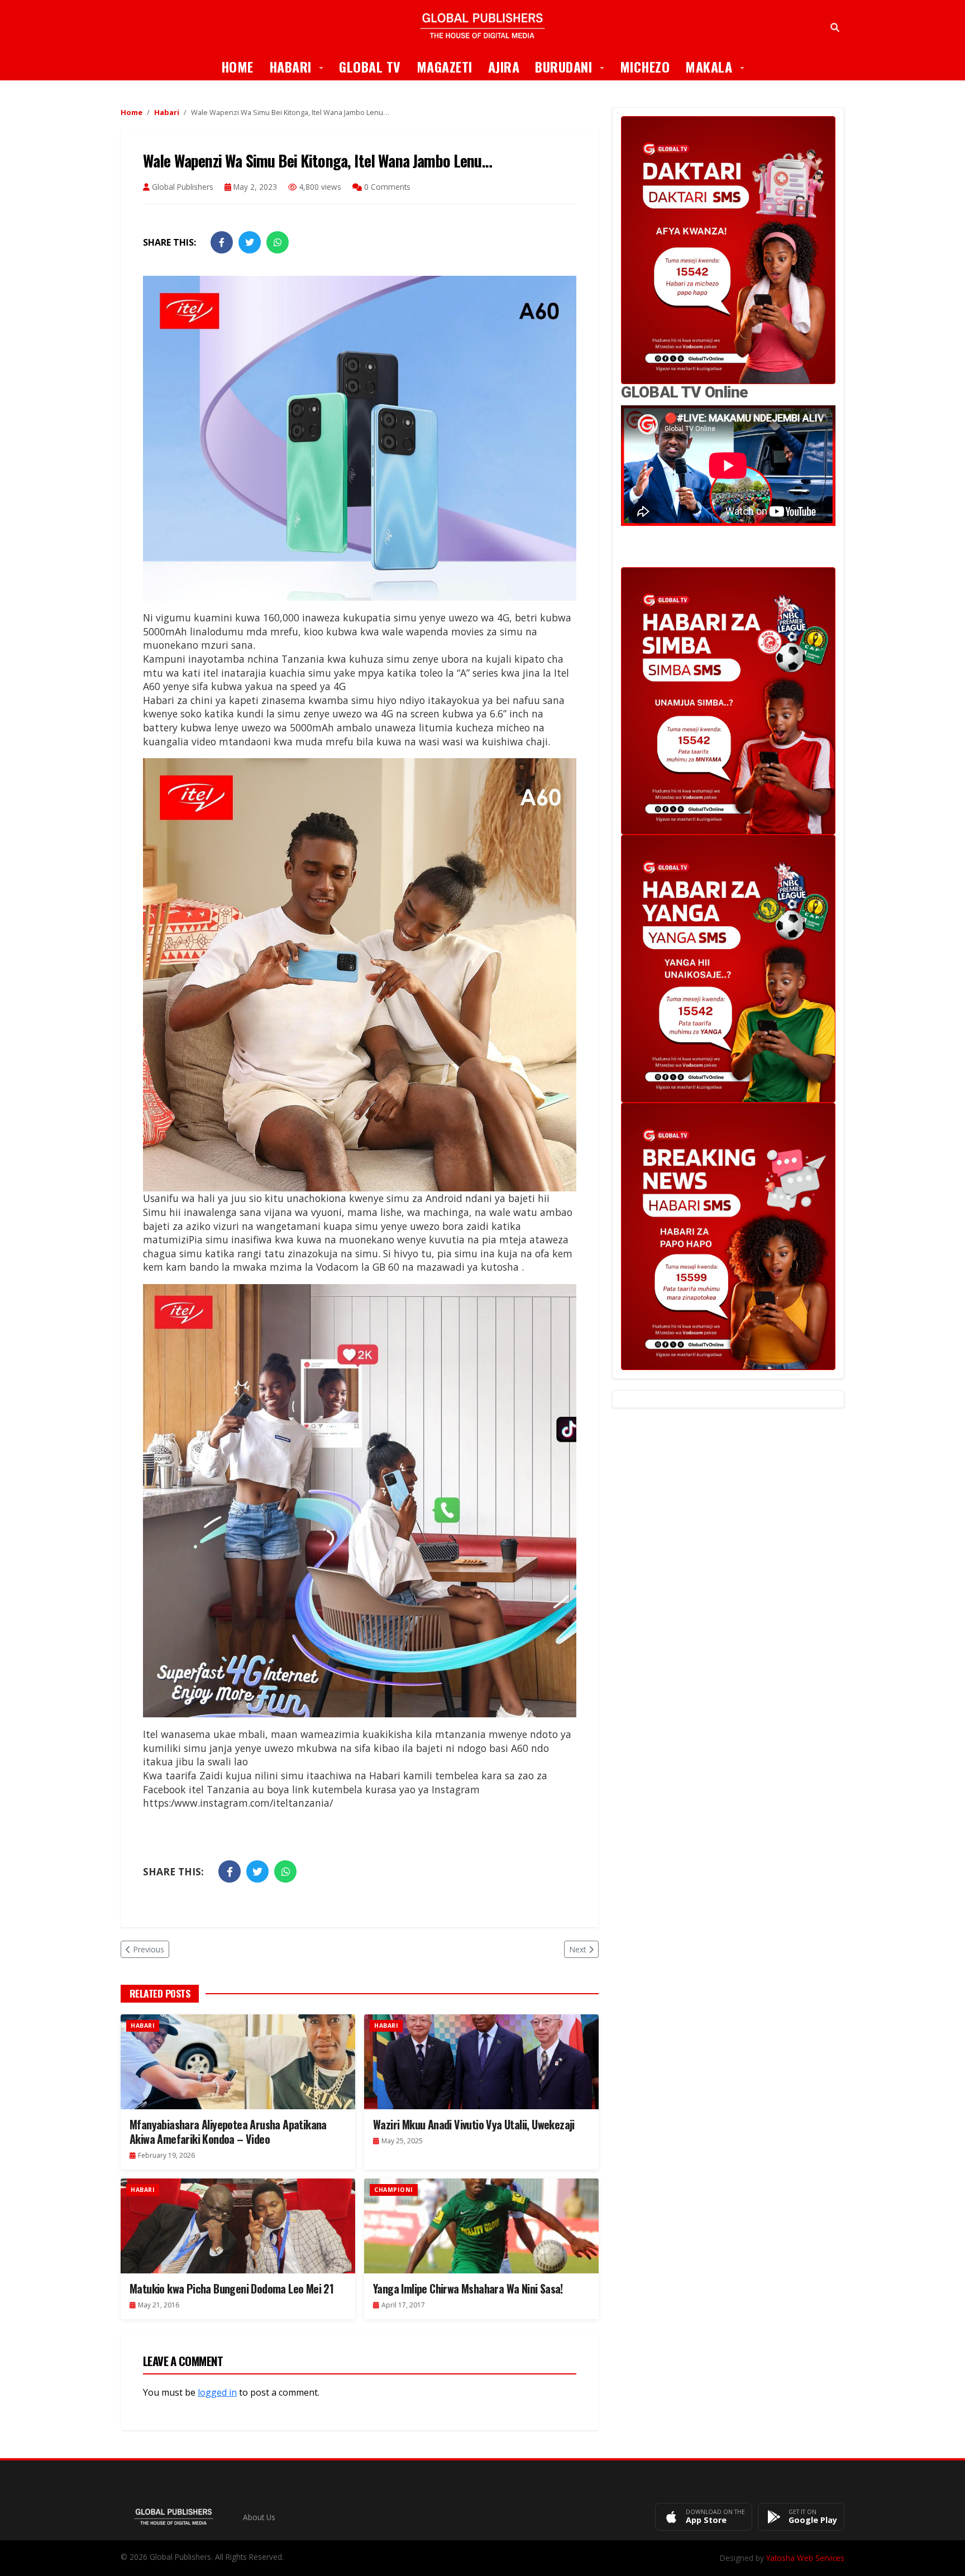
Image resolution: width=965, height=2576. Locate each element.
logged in (217, 2392)
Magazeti (445, 66)
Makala (719, 66)
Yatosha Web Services (805, 2558)
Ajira (504, 66)
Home (237, 66)
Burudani (574, 66)
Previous (149, 1949)
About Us (259, 2517)
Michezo (645, 66)
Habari (300, 66)
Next (578, 1949)
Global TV (370, 66)
